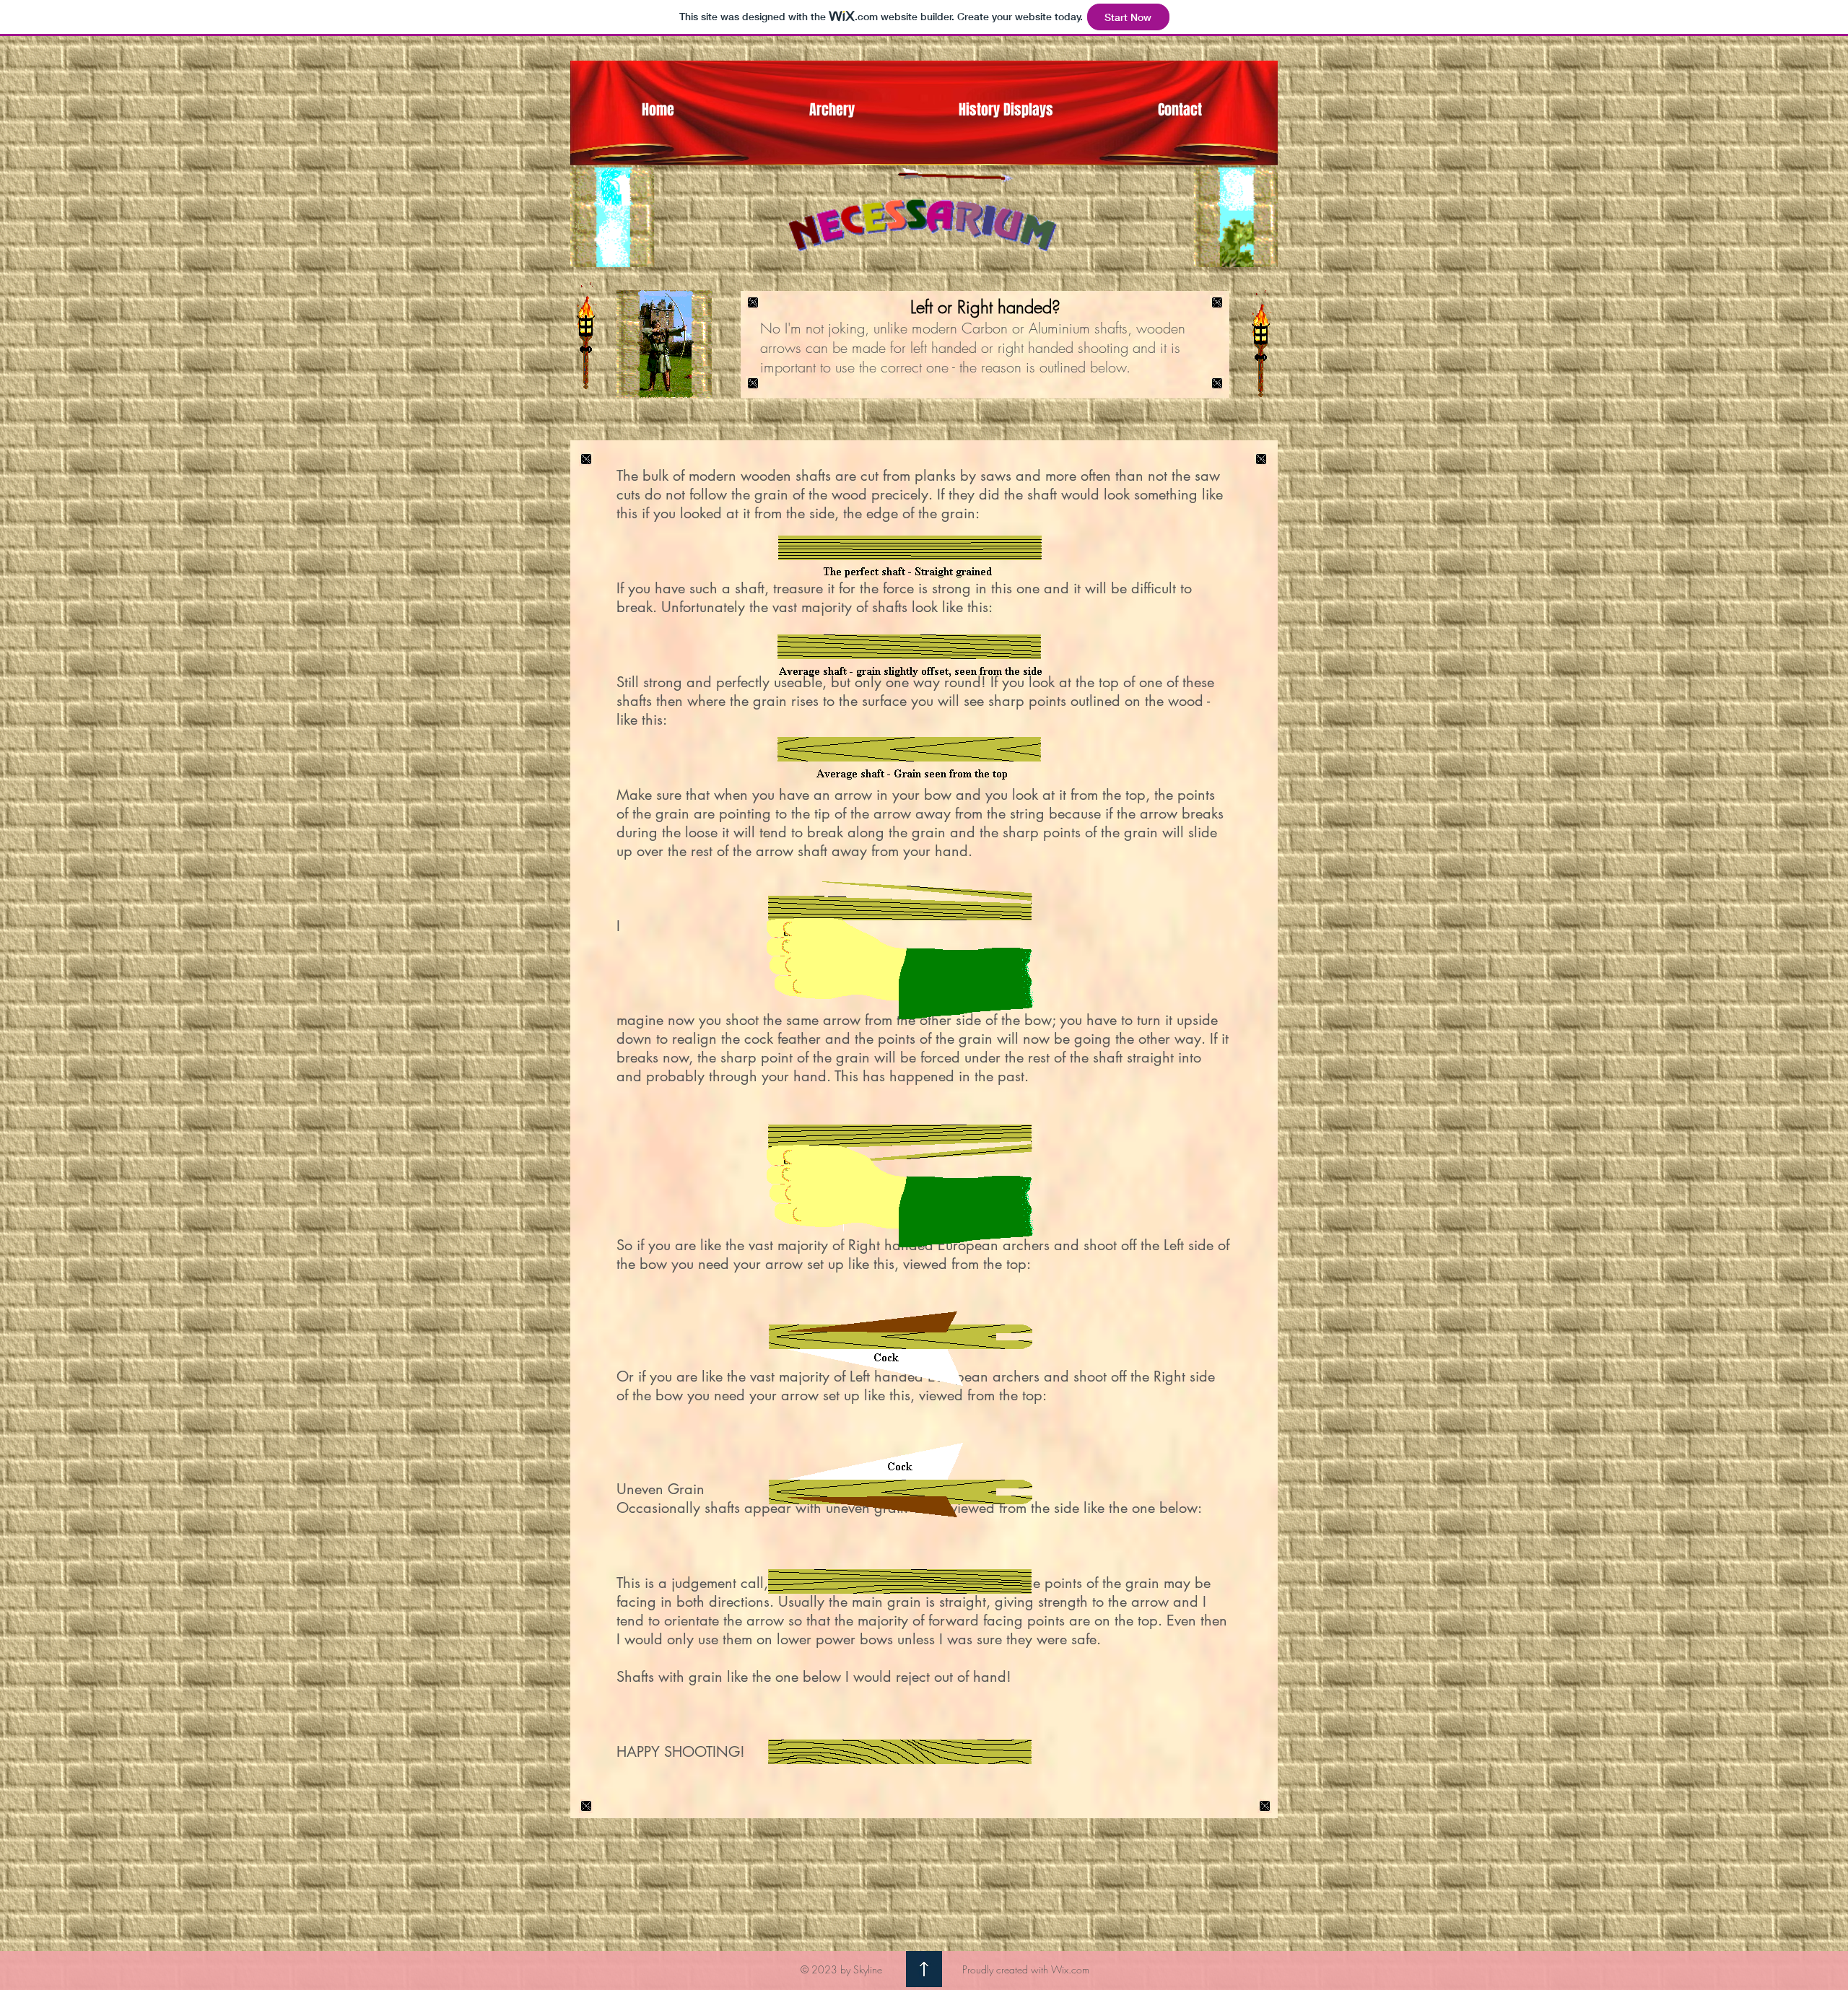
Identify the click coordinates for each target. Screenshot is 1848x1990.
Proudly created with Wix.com (1026, 1969)
